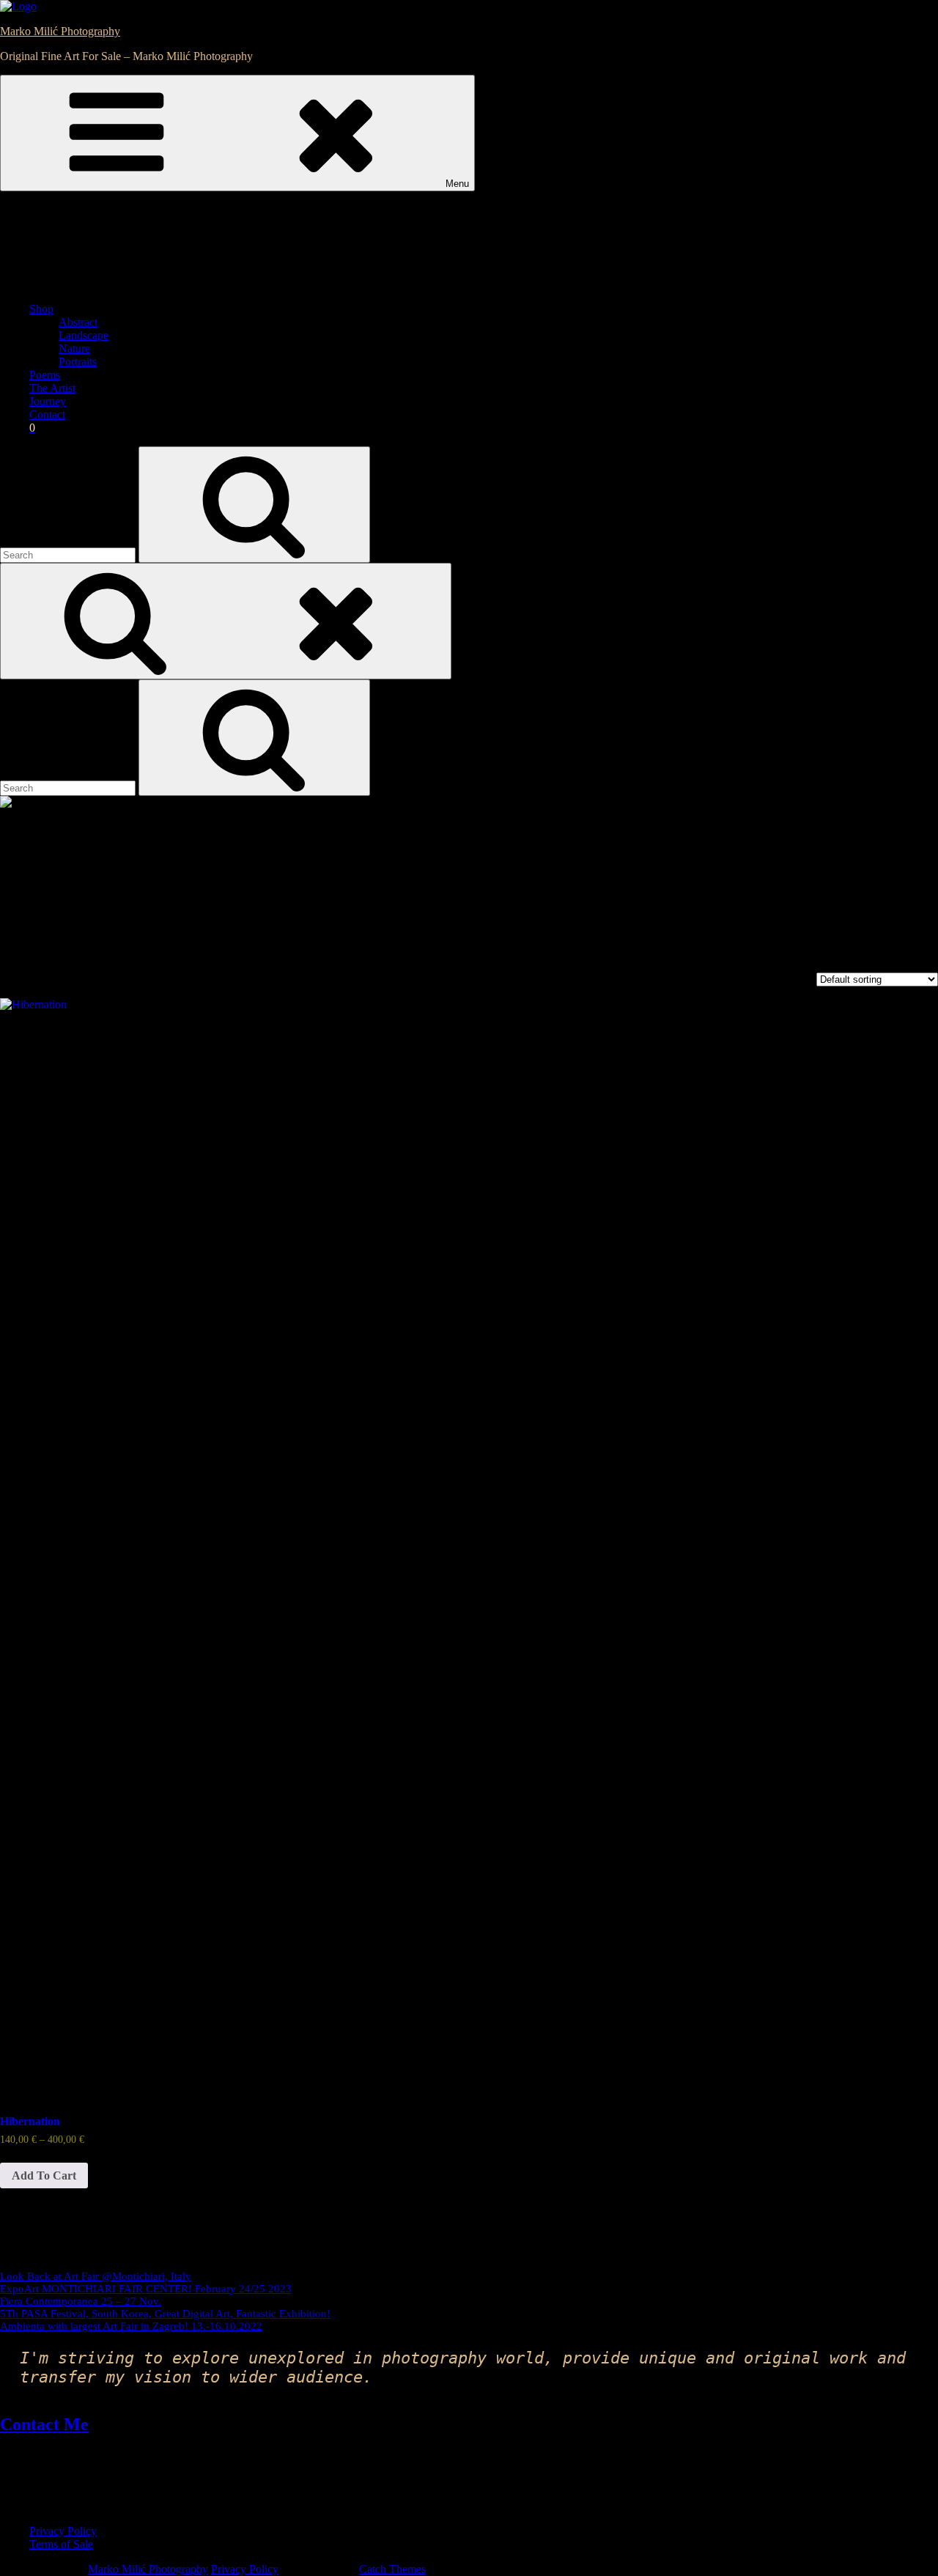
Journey (48, 401)
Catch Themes (392, 2569)
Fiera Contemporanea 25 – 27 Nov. (81, 2301)
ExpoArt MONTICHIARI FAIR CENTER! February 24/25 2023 (146, 2289)
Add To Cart (44, 2175)
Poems (45, 375)
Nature (74, 348)
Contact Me (44, 2424)
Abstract (78, 322)
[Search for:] (69, 554)
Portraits (78, 362)
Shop (41, 309)
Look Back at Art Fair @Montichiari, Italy (96, 2276)
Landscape (84, 335)
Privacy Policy (63, 2531)
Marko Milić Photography (60, 31)
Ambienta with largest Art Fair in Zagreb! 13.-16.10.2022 (131, 2326)
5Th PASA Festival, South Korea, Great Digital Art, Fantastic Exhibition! (165, 2314)
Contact (47, 414)
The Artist (52, 388)
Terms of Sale (61, 2544)
